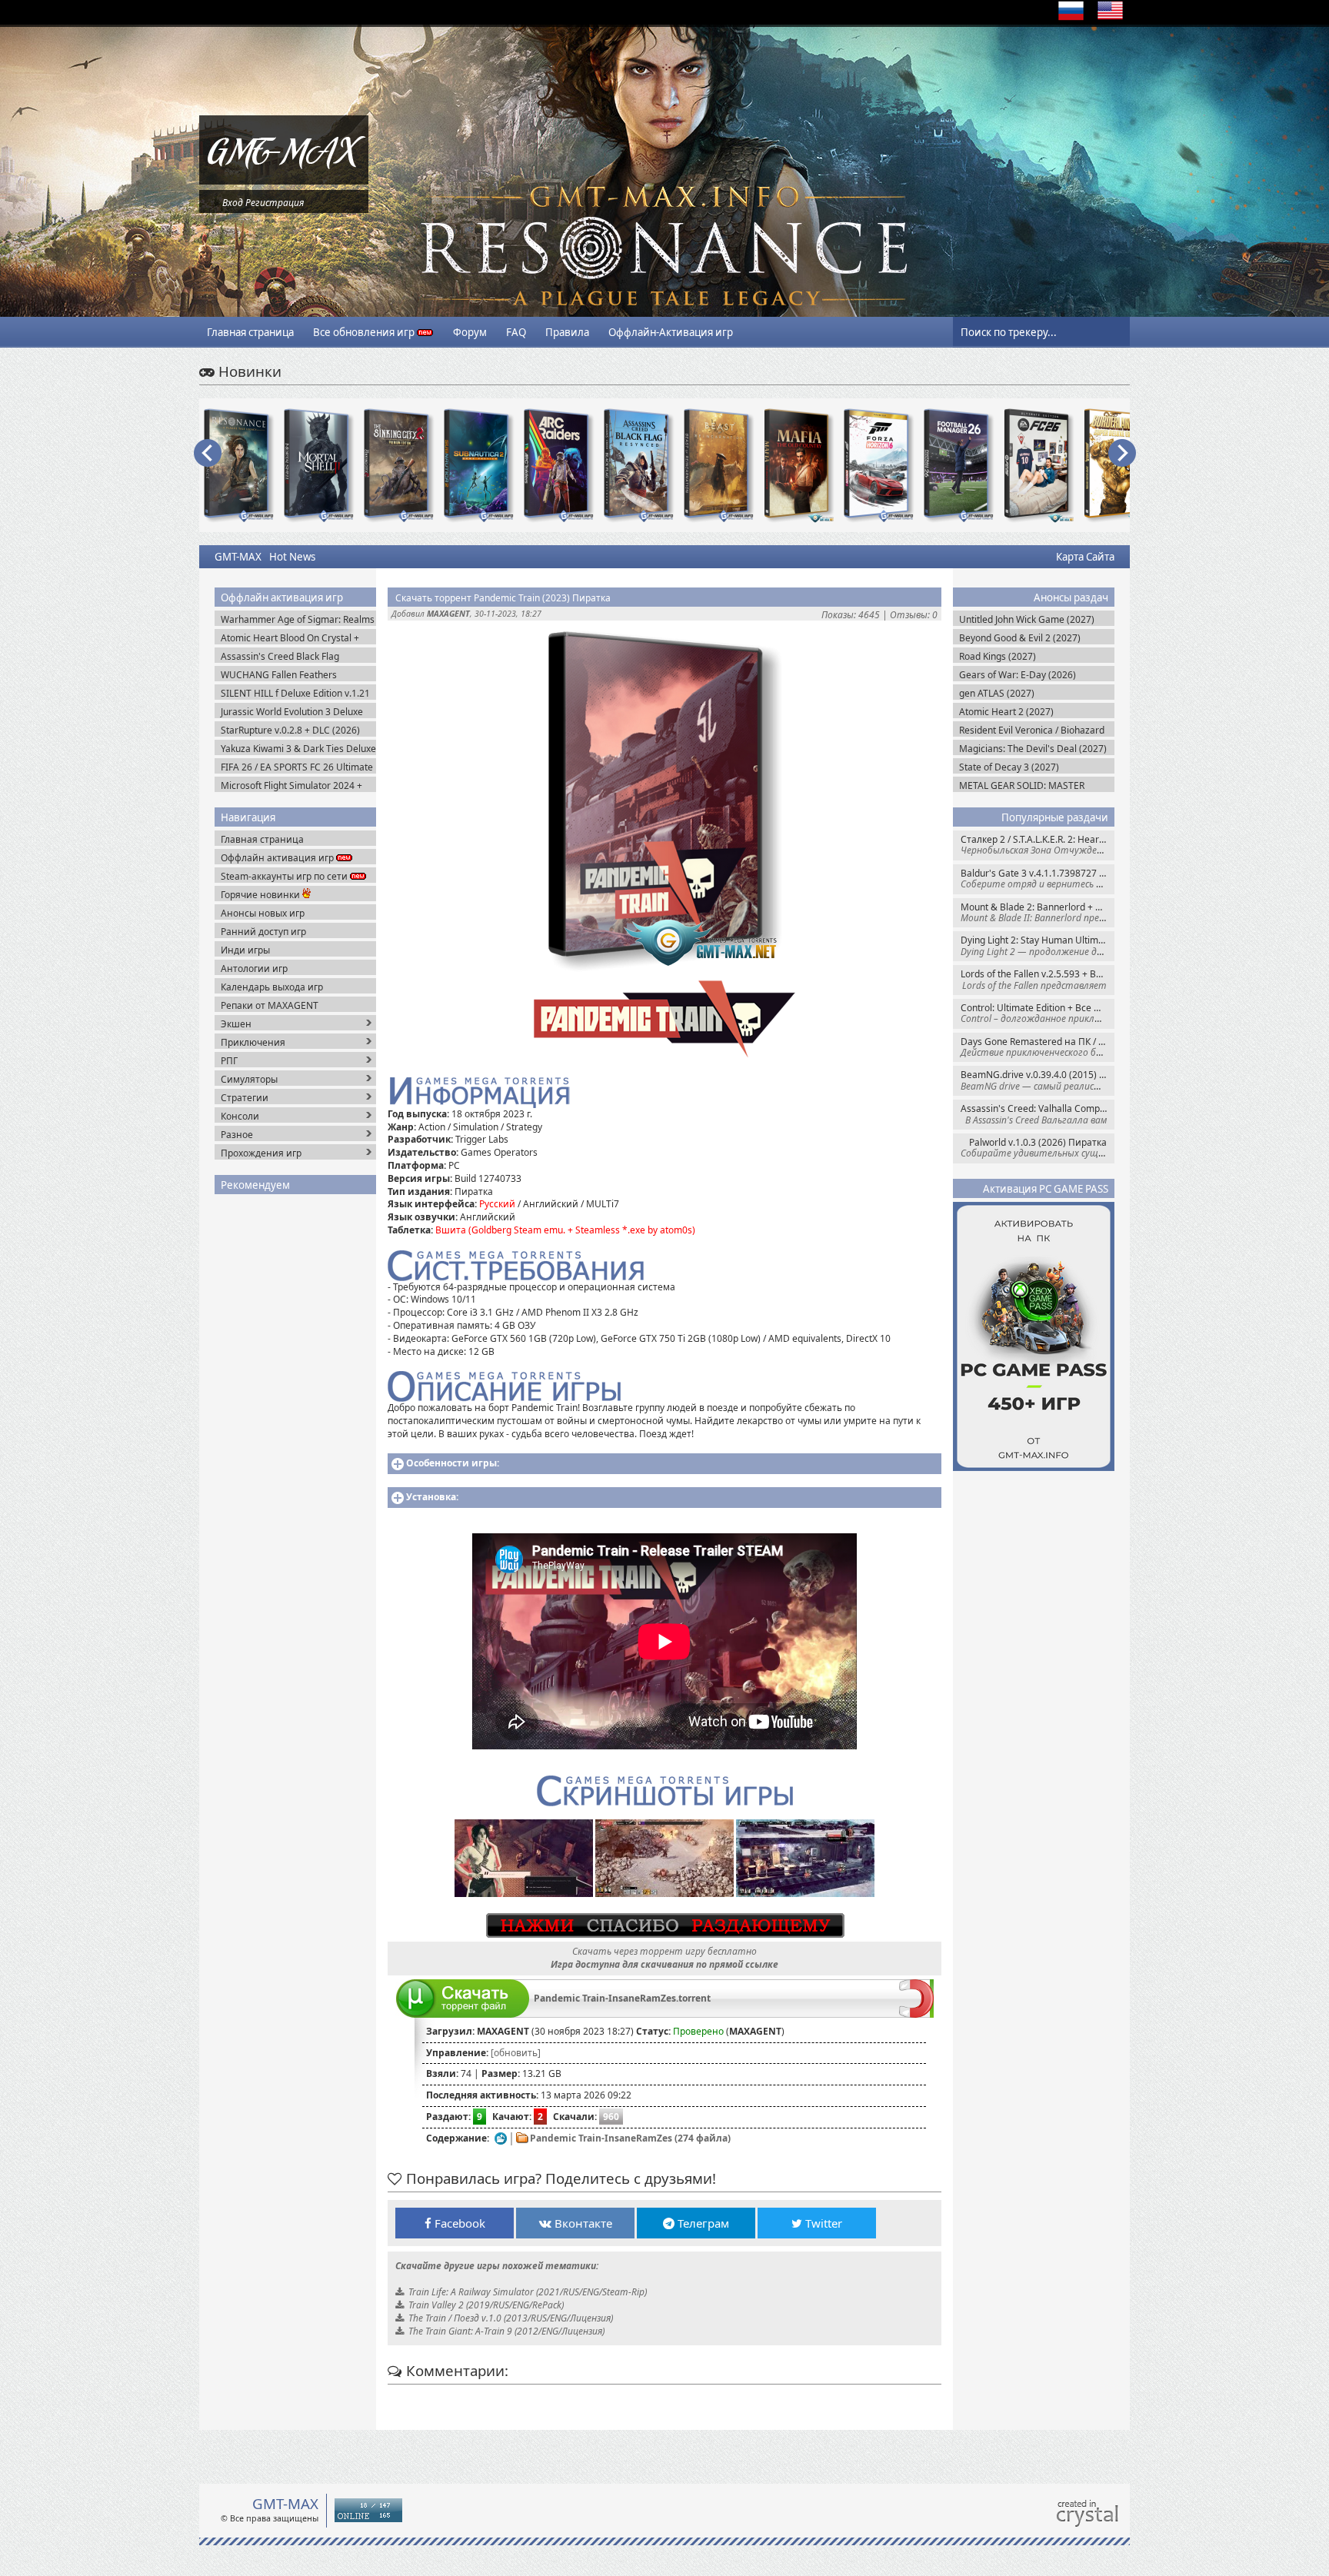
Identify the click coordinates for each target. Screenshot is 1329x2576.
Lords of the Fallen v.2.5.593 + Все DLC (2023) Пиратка (1038, 979)
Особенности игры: (453, 1463)
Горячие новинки (261, 895)
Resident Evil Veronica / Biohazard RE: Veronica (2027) (1032, 730)
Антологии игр (254, 968)
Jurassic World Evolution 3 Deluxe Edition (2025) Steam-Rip (292, 712)
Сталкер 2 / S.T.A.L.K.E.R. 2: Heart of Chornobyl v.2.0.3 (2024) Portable (1038, 845)
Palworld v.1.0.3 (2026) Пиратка (1038, 1148)
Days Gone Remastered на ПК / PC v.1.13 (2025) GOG (1038, 1047)
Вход (233, 203)
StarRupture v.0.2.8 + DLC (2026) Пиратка (290, 730)
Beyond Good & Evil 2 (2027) (1020, 638)
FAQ (516, 332)
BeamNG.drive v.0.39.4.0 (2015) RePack (1038, 1080)
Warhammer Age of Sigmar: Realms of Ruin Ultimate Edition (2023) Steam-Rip (298, 619)
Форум (470, 332)
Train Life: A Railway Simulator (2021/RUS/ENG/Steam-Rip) (528, 2292)
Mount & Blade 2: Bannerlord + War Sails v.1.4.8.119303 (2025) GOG (1038, 912)
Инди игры (245, 950)
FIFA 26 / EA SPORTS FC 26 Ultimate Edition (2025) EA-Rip (297, 767)
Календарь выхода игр (272, 987)
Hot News (292, 557)
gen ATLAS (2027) (997, 693)
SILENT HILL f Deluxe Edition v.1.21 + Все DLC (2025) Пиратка (295, 693)
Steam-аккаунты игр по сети (285, 876)
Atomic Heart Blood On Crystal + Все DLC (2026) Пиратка (290, 638)
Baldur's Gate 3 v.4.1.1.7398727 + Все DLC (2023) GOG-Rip (1038, 879)
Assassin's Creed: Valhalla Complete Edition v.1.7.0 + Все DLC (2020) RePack (1038, 1114)
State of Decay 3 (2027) (1009, 767)
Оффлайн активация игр (278, 858)
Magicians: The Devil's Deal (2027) (1033, 749)
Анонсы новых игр (263, 913)
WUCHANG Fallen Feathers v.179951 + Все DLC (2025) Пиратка (279, 675)
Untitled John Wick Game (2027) (1027, 619)
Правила (567, 332)
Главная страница (250, 332)
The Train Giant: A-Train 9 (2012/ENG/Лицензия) (506, 2331)
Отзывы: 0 (914, 615)
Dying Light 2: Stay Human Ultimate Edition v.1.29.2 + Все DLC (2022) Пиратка (1038, 945)
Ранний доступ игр (263, 932)
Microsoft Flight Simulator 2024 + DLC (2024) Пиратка (291, 785)
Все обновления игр (365, 332)
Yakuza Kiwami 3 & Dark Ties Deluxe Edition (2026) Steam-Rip (298, 749)
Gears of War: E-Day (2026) (1018, 675)
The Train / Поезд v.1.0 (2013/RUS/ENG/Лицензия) (511, 2318)
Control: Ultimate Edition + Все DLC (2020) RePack (1038, 1013)
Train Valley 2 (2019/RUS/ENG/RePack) (486, 2305)
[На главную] (284, 181)
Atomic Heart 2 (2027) (1006, 712)
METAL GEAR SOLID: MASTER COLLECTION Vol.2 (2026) (1022, 785)
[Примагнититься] (916, 2014)
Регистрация (275, 203)
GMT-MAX (238, 557)
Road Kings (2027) (998, 656)
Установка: (432, 1497)
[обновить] (516, 2053)
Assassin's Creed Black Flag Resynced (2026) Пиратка (280, 656)
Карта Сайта (1085, 557)
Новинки (248, 371)
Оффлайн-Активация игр (671, 332)
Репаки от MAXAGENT (270, 1005)
